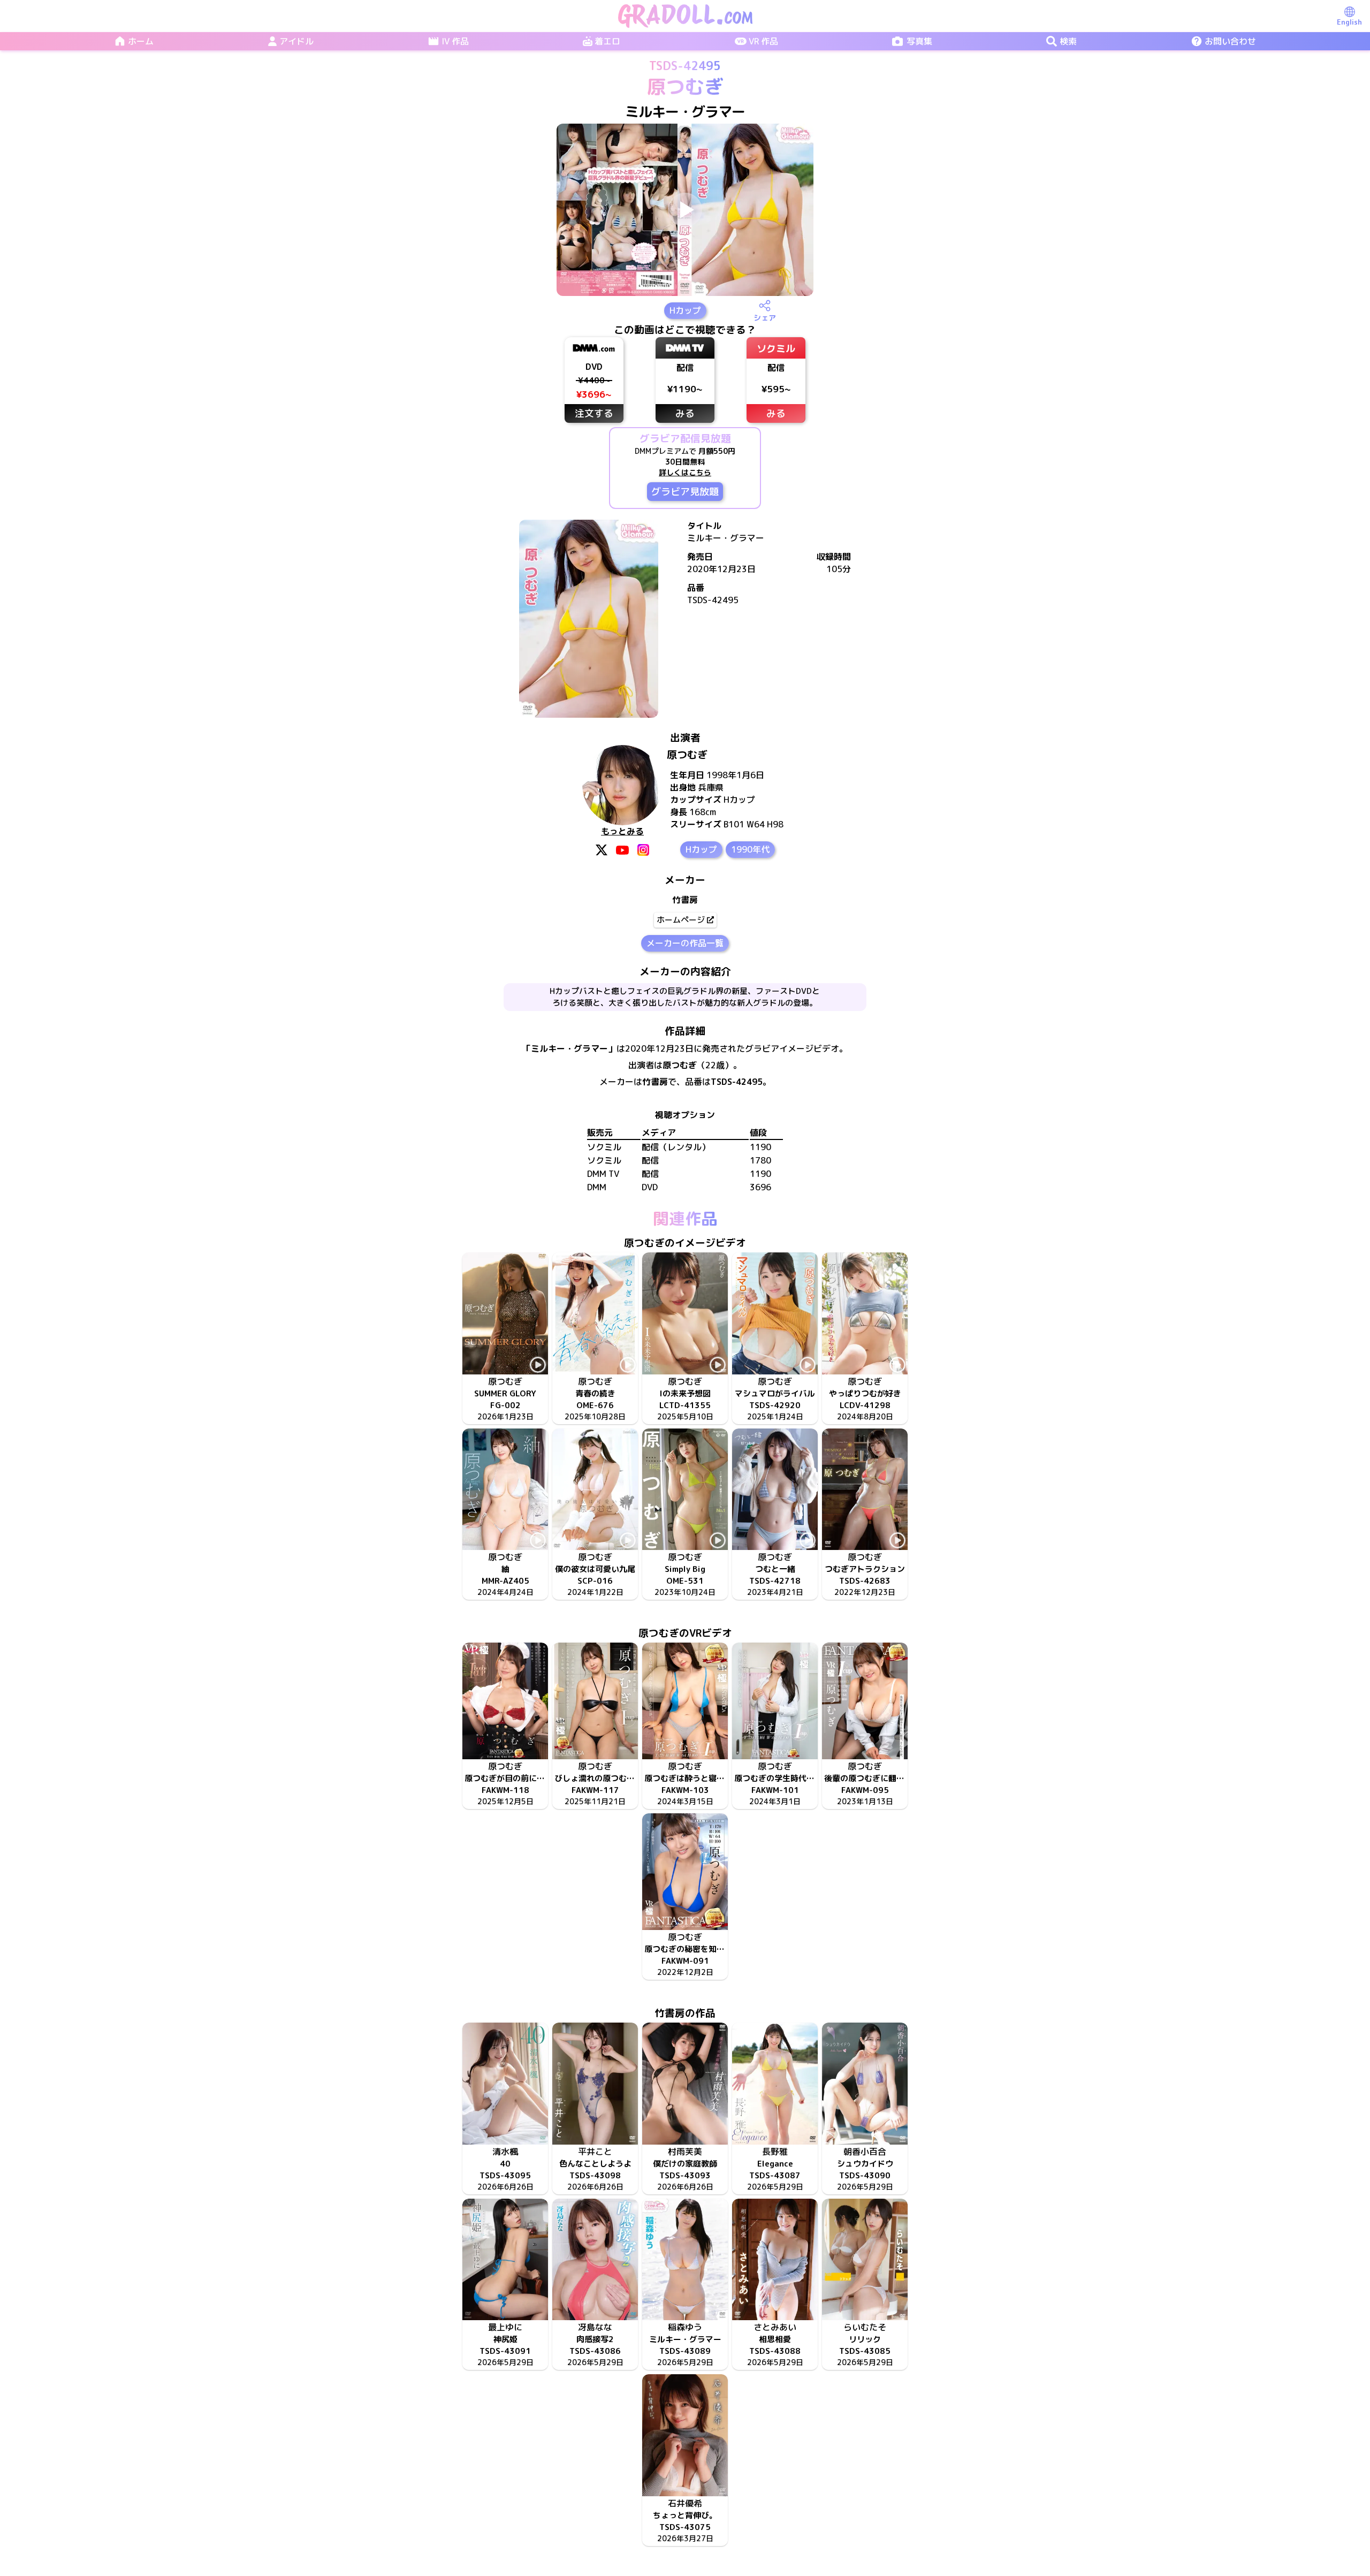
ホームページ (681, 920)
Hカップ (685, 310)
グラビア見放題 (685, 492)
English (1349, 22)
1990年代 (750, 849)
